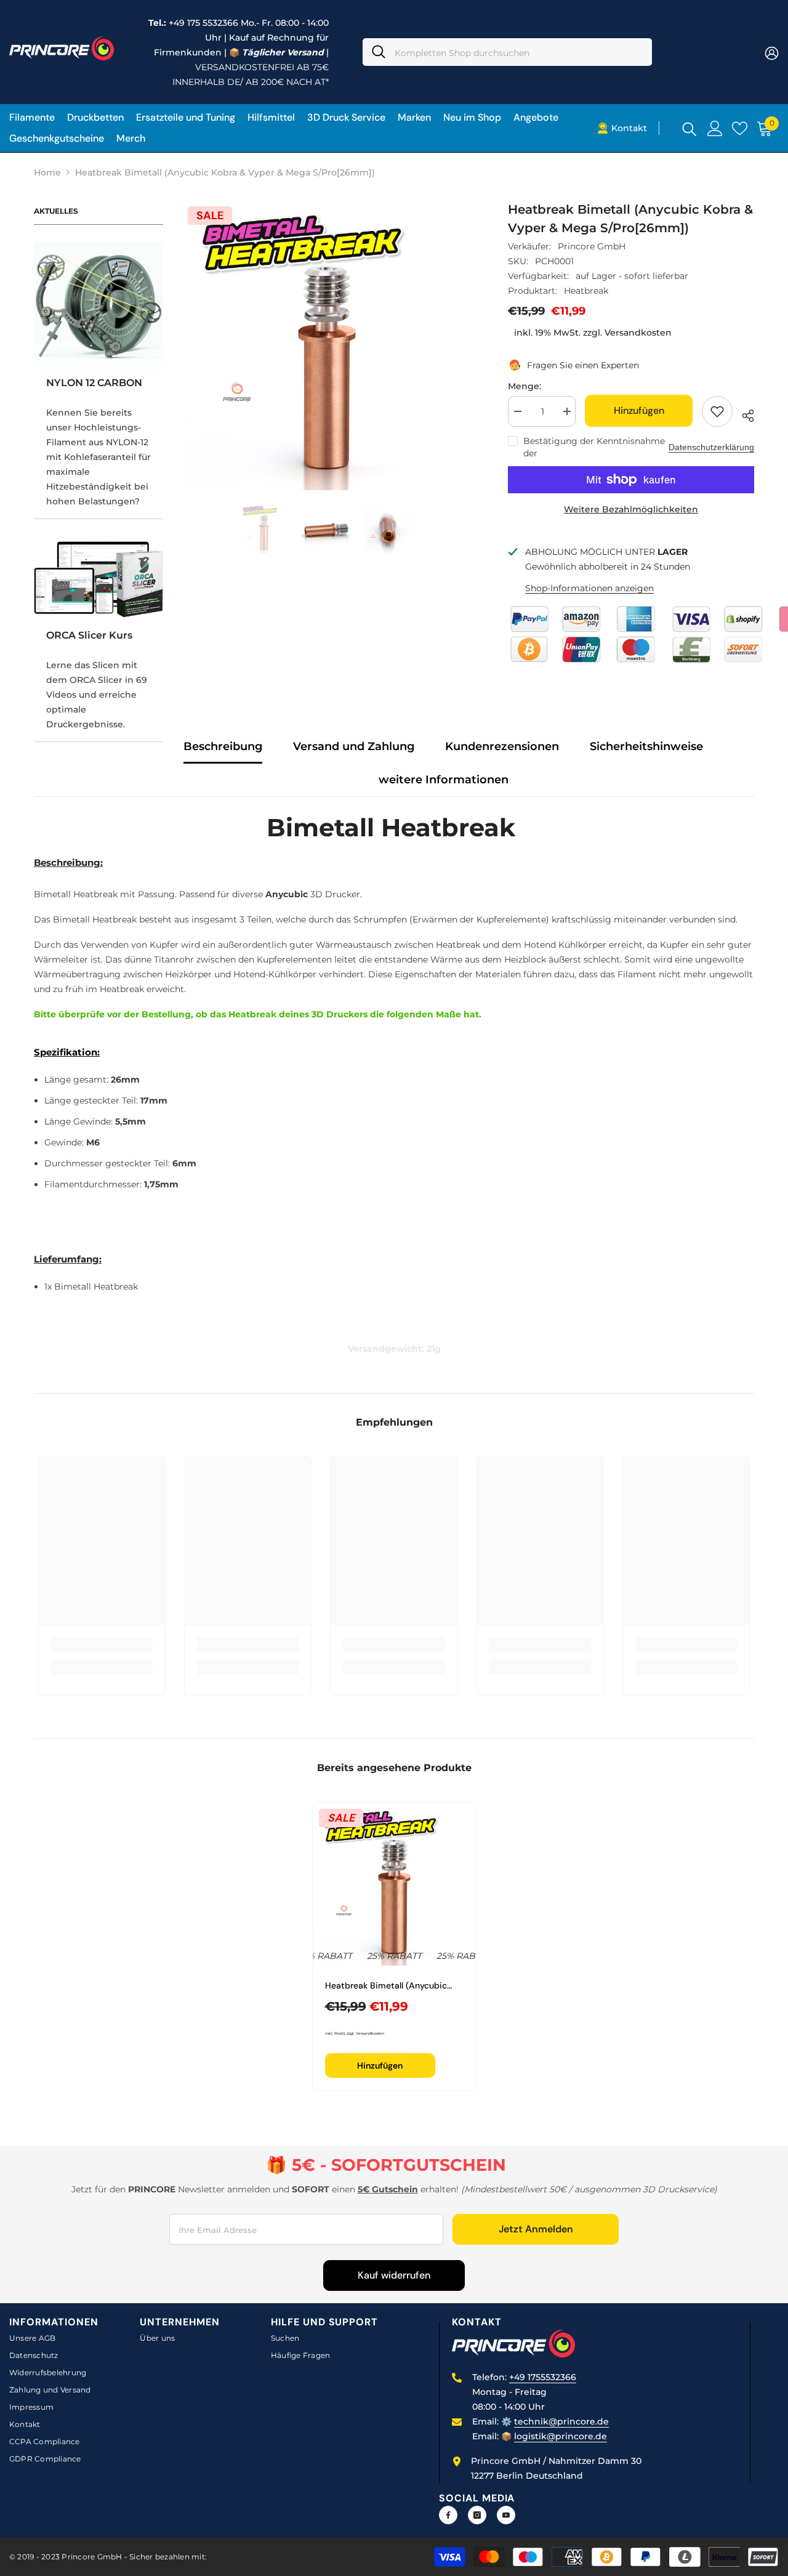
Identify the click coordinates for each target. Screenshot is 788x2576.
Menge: (525, 386)
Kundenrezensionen (502, 746)
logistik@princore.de (561, 2436)
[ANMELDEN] (772, 53)
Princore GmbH (592, 246)
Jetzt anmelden (536, 2229)
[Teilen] (743, 414)
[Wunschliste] (740, 128)
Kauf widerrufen (394, 2275)
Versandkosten (638, 333)
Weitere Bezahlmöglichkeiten (631, 509)
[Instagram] (477, 2515)
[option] (327, 345)
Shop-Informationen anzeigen (589, 588)
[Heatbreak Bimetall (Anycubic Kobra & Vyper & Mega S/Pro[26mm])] (394, 1884)
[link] (102, 1645)
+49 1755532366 (543, 2377)
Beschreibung (223, 746)
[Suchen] (507, 52)
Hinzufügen (637, 410)
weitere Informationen (444, 780)
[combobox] (519, 52)
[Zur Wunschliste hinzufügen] (717, 411)
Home (47, 172)
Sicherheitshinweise (646, 746)
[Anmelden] (715, 128)
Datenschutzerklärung (711, 447)
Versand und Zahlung (354, 746)
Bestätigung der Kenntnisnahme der (594, 447)
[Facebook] (448, 2515)
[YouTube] (506, 2515)
